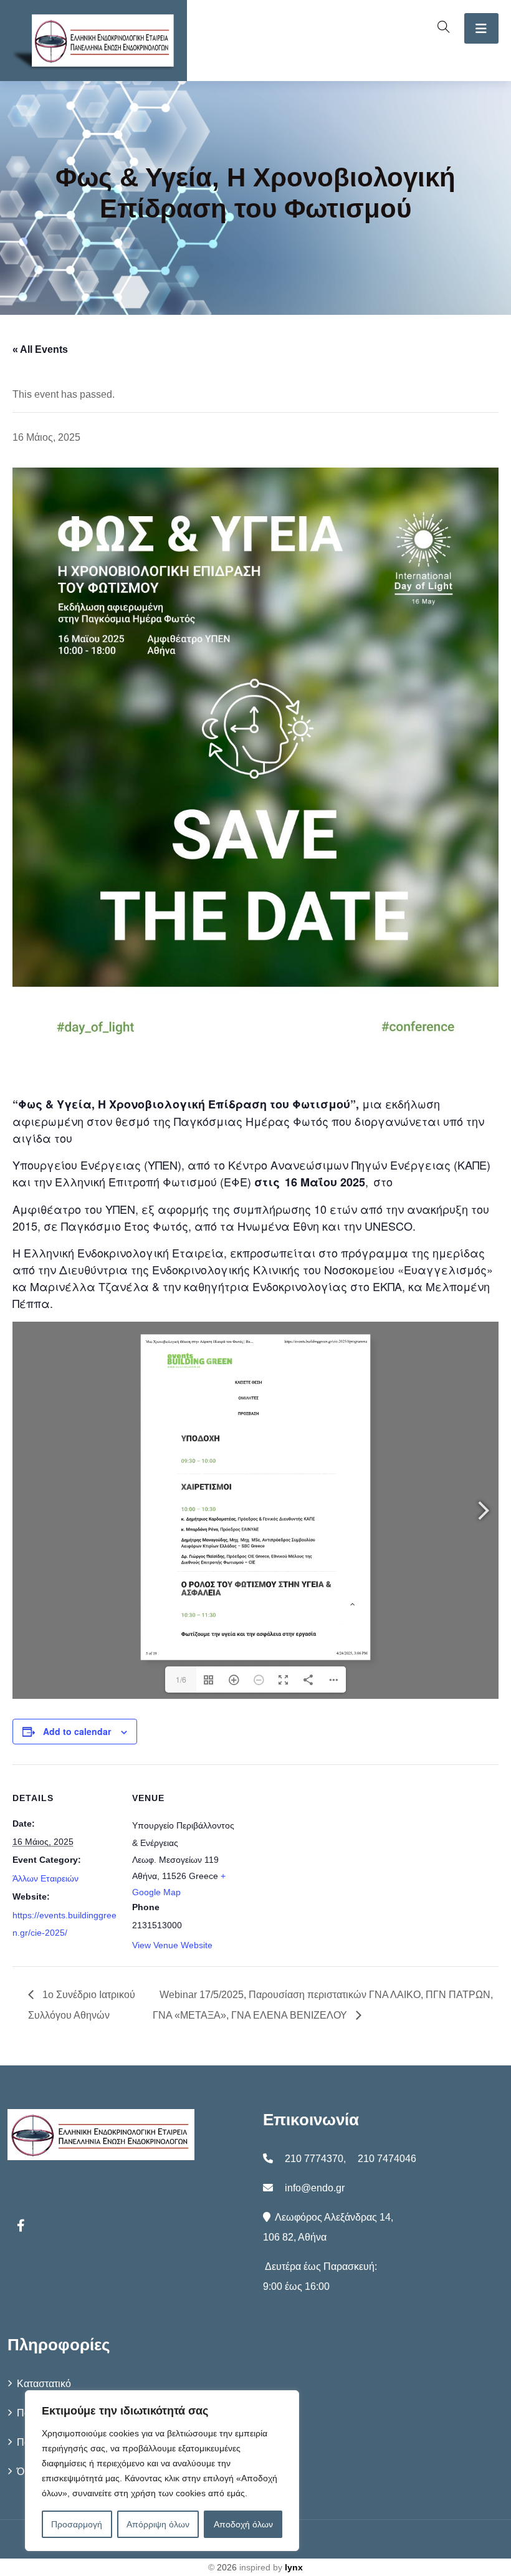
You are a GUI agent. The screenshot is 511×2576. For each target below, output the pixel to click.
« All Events (40, 349)
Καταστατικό (44, 2384)
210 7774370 (314, 2159)
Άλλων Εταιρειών (45, 1878)
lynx (294, 2567)
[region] (162, 2471)
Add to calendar (77, 1731)
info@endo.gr (315, 2188)
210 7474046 (387, 2159)
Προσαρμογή (77, 2524)
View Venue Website (172, 1945)
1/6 (181, 1679)
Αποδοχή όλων (243, 2524)
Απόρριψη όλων (158, 2524)
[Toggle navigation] (481, 28)
